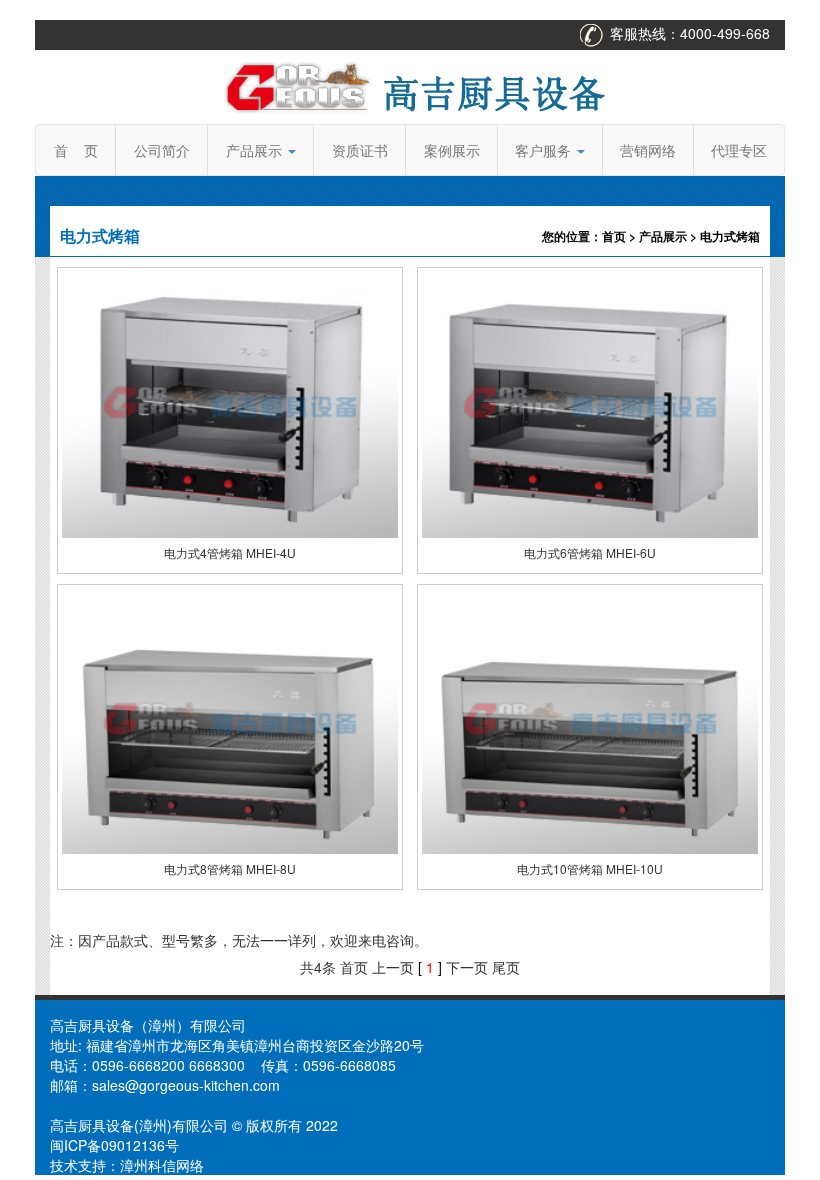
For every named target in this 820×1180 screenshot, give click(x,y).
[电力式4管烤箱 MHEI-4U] (230, 402)
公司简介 (162, 150)
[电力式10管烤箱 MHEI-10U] (590, 719)
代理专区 (739, 150)
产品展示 (256, 150)
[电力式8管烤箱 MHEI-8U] (230, 719)
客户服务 (545, 150)
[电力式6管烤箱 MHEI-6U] (590, 402)
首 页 (76, 150)
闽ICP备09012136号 (114, 1145)
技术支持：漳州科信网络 (127, 1165)
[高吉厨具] (410, 85)
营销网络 (648, 150)
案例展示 (452, 150)
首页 (614, 236)
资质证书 (360, 150)
